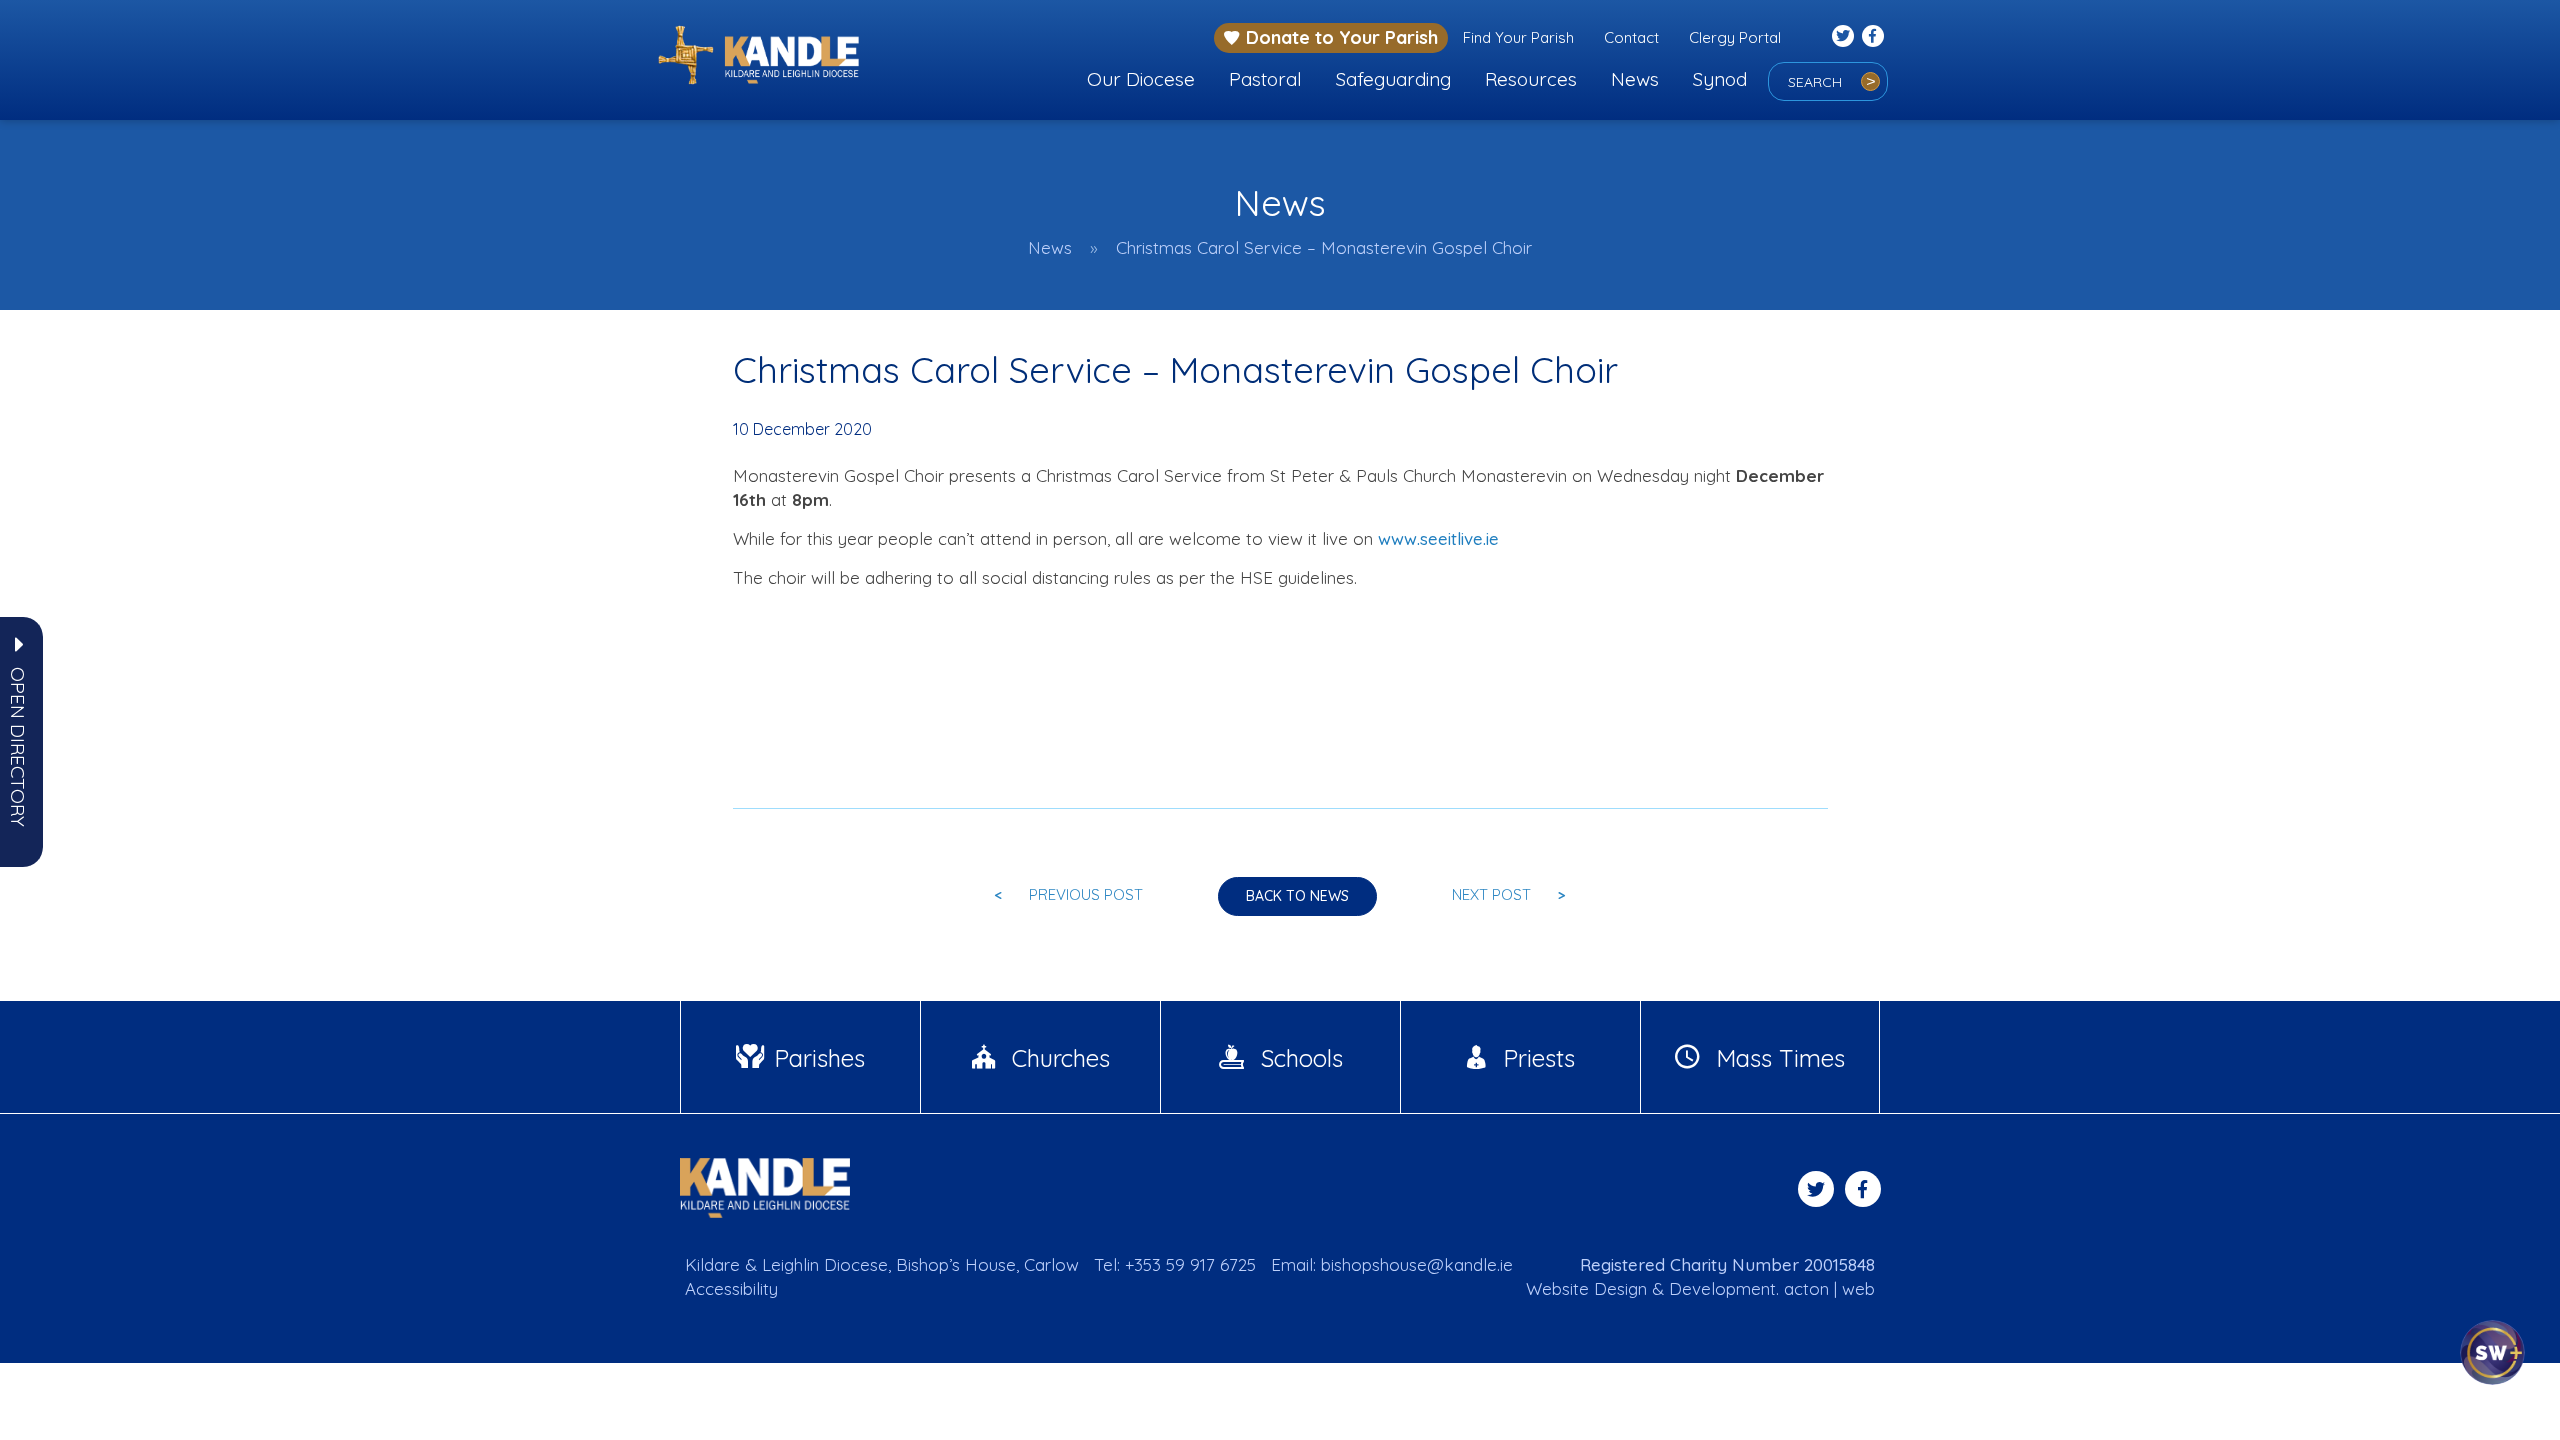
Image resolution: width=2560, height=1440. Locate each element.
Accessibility (731, 1288)
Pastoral (1265, 79)
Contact (1631, 37)
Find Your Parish (1518, 37)
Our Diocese (1141, 79)
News (1635, 79)
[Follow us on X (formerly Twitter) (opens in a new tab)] (1843, 36)
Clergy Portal (1735, 37)
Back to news (1297, 896)
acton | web (1829, 1288)
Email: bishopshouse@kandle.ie (1392, 1264)
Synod (1720, 79)
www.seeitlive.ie (1438, 538)
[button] (18, 747)
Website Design (1586, 1288)
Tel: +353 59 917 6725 (1175, 1264)
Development (1722, 1288)
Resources (1531, 79)
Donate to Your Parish (1342, 37)
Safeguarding (1393, 79)
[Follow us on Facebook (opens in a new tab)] (1873, 36)
